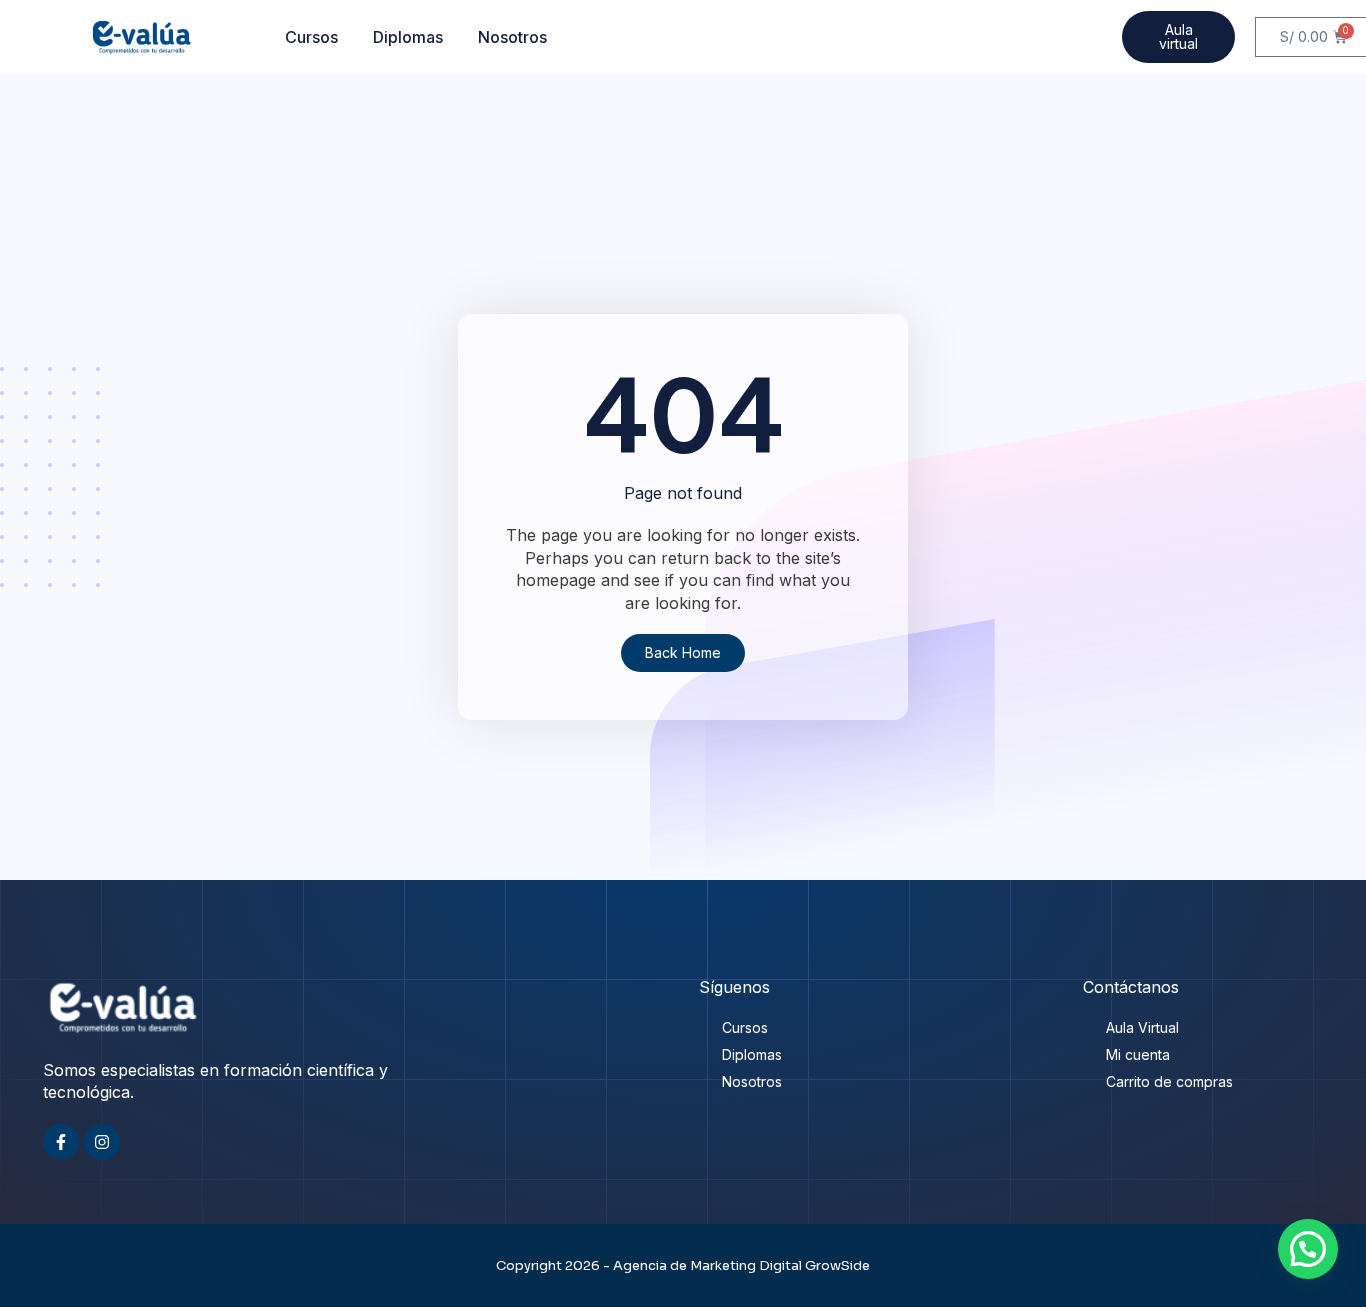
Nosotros (512, 37)
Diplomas (408, 37)
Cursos (311, 37)
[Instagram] (102, 1142)
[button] (1308, 1249)
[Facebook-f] (61, 1142)
